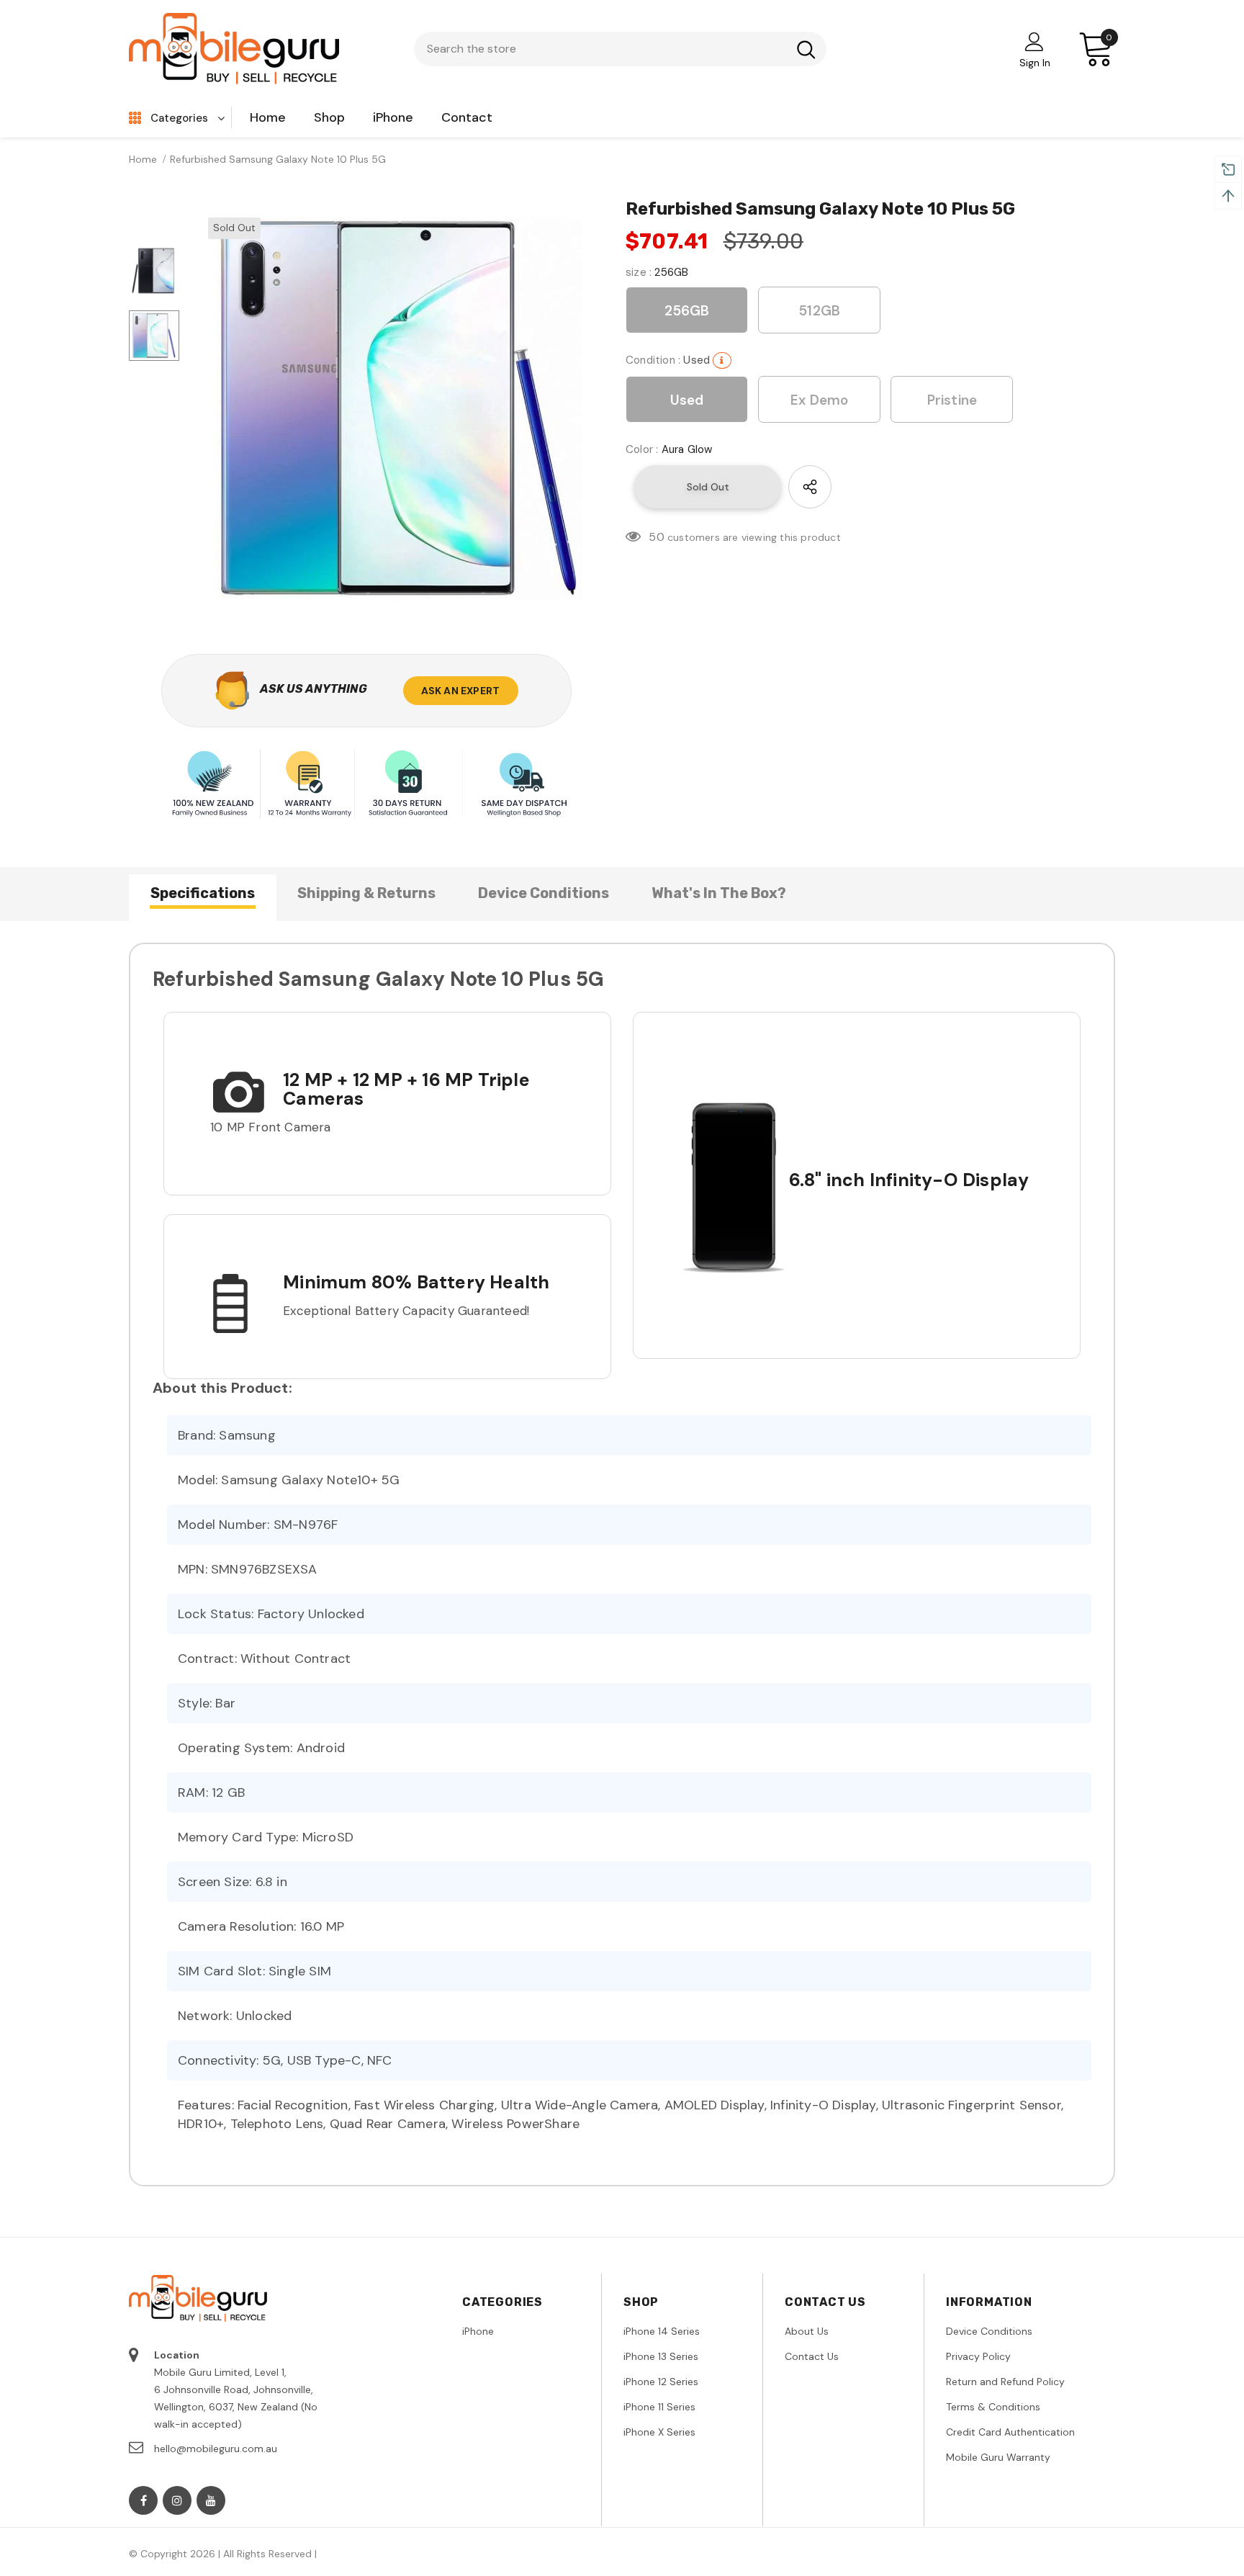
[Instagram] (177, 2500)
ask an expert (461, 691)
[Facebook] (143, 2500)
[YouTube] (211, 2500)
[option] (399, 408)
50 (656, 537)
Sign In (1035, 63)
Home (143, 159)
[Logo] (235, 49)
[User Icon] (1035, 41)
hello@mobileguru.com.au (216, 2449)
